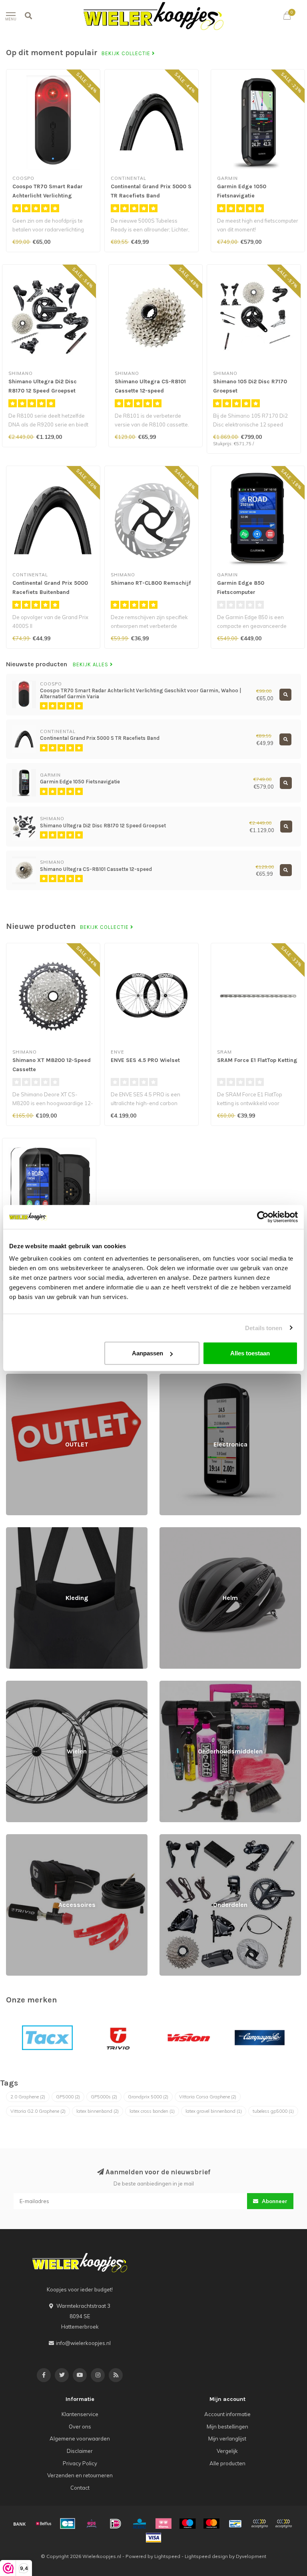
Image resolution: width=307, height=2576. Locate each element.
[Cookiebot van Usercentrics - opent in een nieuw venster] (263, 1217)
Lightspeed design (206, 2556)
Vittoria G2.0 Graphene (38, 2111)
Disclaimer (80, 2451)
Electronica (173, 1377)
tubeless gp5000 (273, 2111)
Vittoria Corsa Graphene (208, 2097)
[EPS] (92, 2524)
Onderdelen (174, 1838)
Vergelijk (227, 2451)
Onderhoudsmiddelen (186, 1684)
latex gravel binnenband (214, 2111)
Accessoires (21, 1838)
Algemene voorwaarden (80, 2439)
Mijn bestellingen (227, 2427)
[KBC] (140, 2524)
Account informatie (227, 2414)
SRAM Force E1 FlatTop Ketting (257, 1060)
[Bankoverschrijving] (20, 2524)
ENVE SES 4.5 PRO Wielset (145, 1060)
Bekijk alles (91, 665)
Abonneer (274, 2201)
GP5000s (104, 2097)
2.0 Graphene (28, 2097)
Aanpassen (148, 1353)
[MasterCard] (211, 2524)
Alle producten (227, 2463)
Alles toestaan (250, 1353)
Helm (166, 1531)
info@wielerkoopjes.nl (83, 2343)
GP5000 (68, 2097)
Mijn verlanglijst (227, 2439)
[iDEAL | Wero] (116, 2524)
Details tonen (264, 1328)
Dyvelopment (251, 2556)
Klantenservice (80, 2414)
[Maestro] (187, 2524)
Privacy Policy (80, 2463)
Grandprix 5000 (148, 2097)
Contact (80, 2488)
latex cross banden (152, 2111)
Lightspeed (167, 2556)
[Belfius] (44, 2524)
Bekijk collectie (127, 54)
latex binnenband (98, 2111)
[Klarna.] (163, 2524)
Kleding (15, 1531)
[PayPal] (259, 2524)
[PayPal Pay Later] (283, 2524)
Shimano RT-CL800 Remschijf (151, 583)
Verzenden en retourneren (80, 2475)
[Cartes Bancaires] (68, 2524)
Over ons (80, 2427)
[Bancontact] (235, 2524)
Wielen (15, 1684)
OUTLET (15, 1377)
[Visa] (153, 2538)
